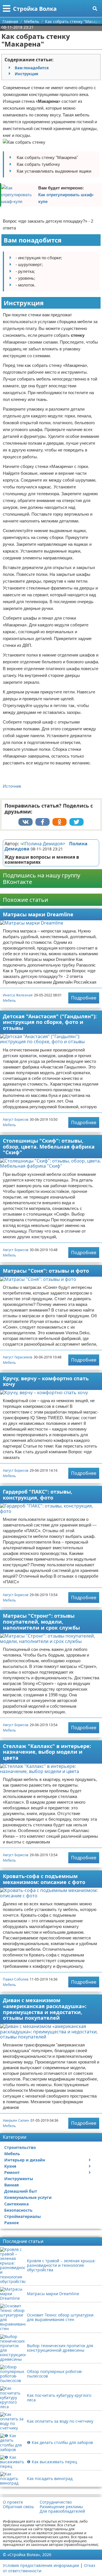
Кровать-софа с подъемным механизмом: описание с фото (44, 1879)
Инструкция (26, 74)
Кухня (10, 2166)
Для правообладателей (62, 2511)
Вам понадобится (32, 68)
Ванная (11, 2185)
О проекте (13, 2502)
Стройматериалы (23, 2216)
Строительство (20, 2147)
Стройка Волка (35, 9)
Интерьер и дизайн (25, 2160)
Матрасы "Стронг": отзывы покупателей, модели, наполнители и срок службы (41, 1621)
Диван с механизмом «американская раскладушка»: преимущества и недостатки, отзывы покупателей (45, 2009)
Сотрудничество (56, 2502)
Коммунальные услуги (28, 2197)
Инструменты (19, 2179)
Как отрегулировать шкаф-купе (66, 198)
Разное (11, 2223)
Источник (12, 786)
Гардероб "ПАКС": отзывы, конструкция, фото (38, 1495)
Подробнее (84, 998)
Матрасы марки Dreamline (38, 914)
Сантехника (16, 2204)
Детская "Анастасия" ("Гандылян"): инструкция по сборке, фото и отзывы (50, 1022)
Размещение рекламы (61, 2507)
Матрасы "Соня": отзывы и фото (46, 1271)
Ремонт (12, 2172)
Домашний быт (21, 2191)
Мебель (9, 1000)
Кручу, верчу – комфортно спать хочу (46, 1381)
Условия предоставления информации (41, 2565)
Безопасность (18, 2210)
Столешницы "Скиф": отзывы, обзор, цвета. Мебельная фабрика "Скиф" (49, 1146)
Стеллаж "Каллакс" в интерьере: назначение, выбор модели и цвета (47, 1752)
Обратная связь (18, 2507)
